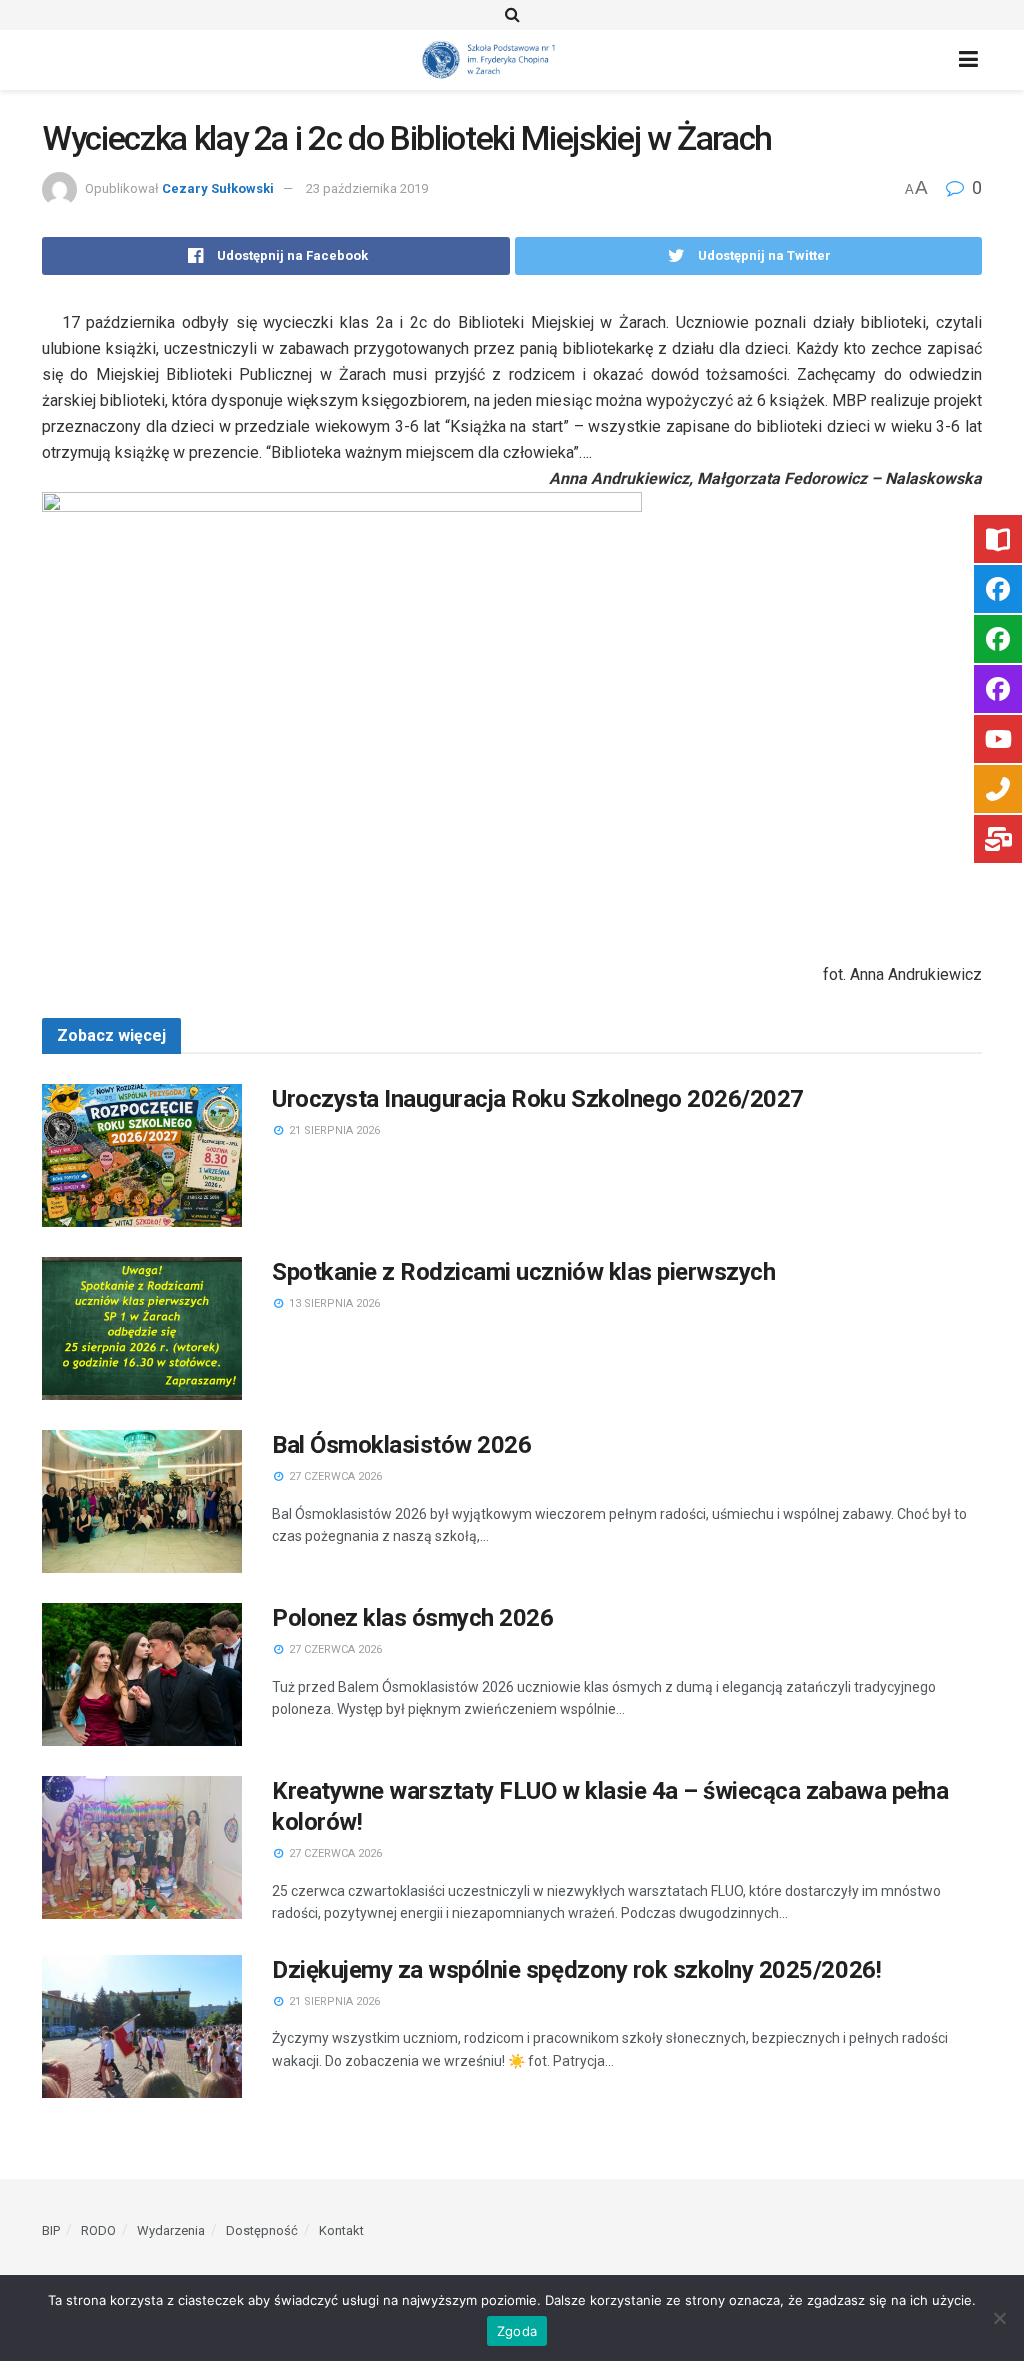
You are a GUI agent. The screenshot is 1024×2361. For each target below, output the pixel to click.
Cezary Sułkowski (218, 188)
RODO (98, 2230)
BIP (51, 2230)
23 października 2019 (367, 188)
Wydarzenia (171, 2230)
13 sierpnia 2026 (333, 1303)
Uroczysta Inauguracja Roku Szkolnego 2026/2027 (538, 1099)
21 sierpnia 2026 (333, 1130)
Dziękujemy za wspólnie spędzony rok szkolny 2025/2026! (576, 1970)
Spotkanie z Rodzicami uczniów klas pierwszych (523, 1272)
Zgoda (517, 2331)
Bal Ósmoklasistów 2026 (401, 1445)
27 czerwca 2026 (334, 1476)
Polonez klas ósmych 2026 (412, 1618)
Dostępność (262, 2230)
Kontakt (341, 2230)
